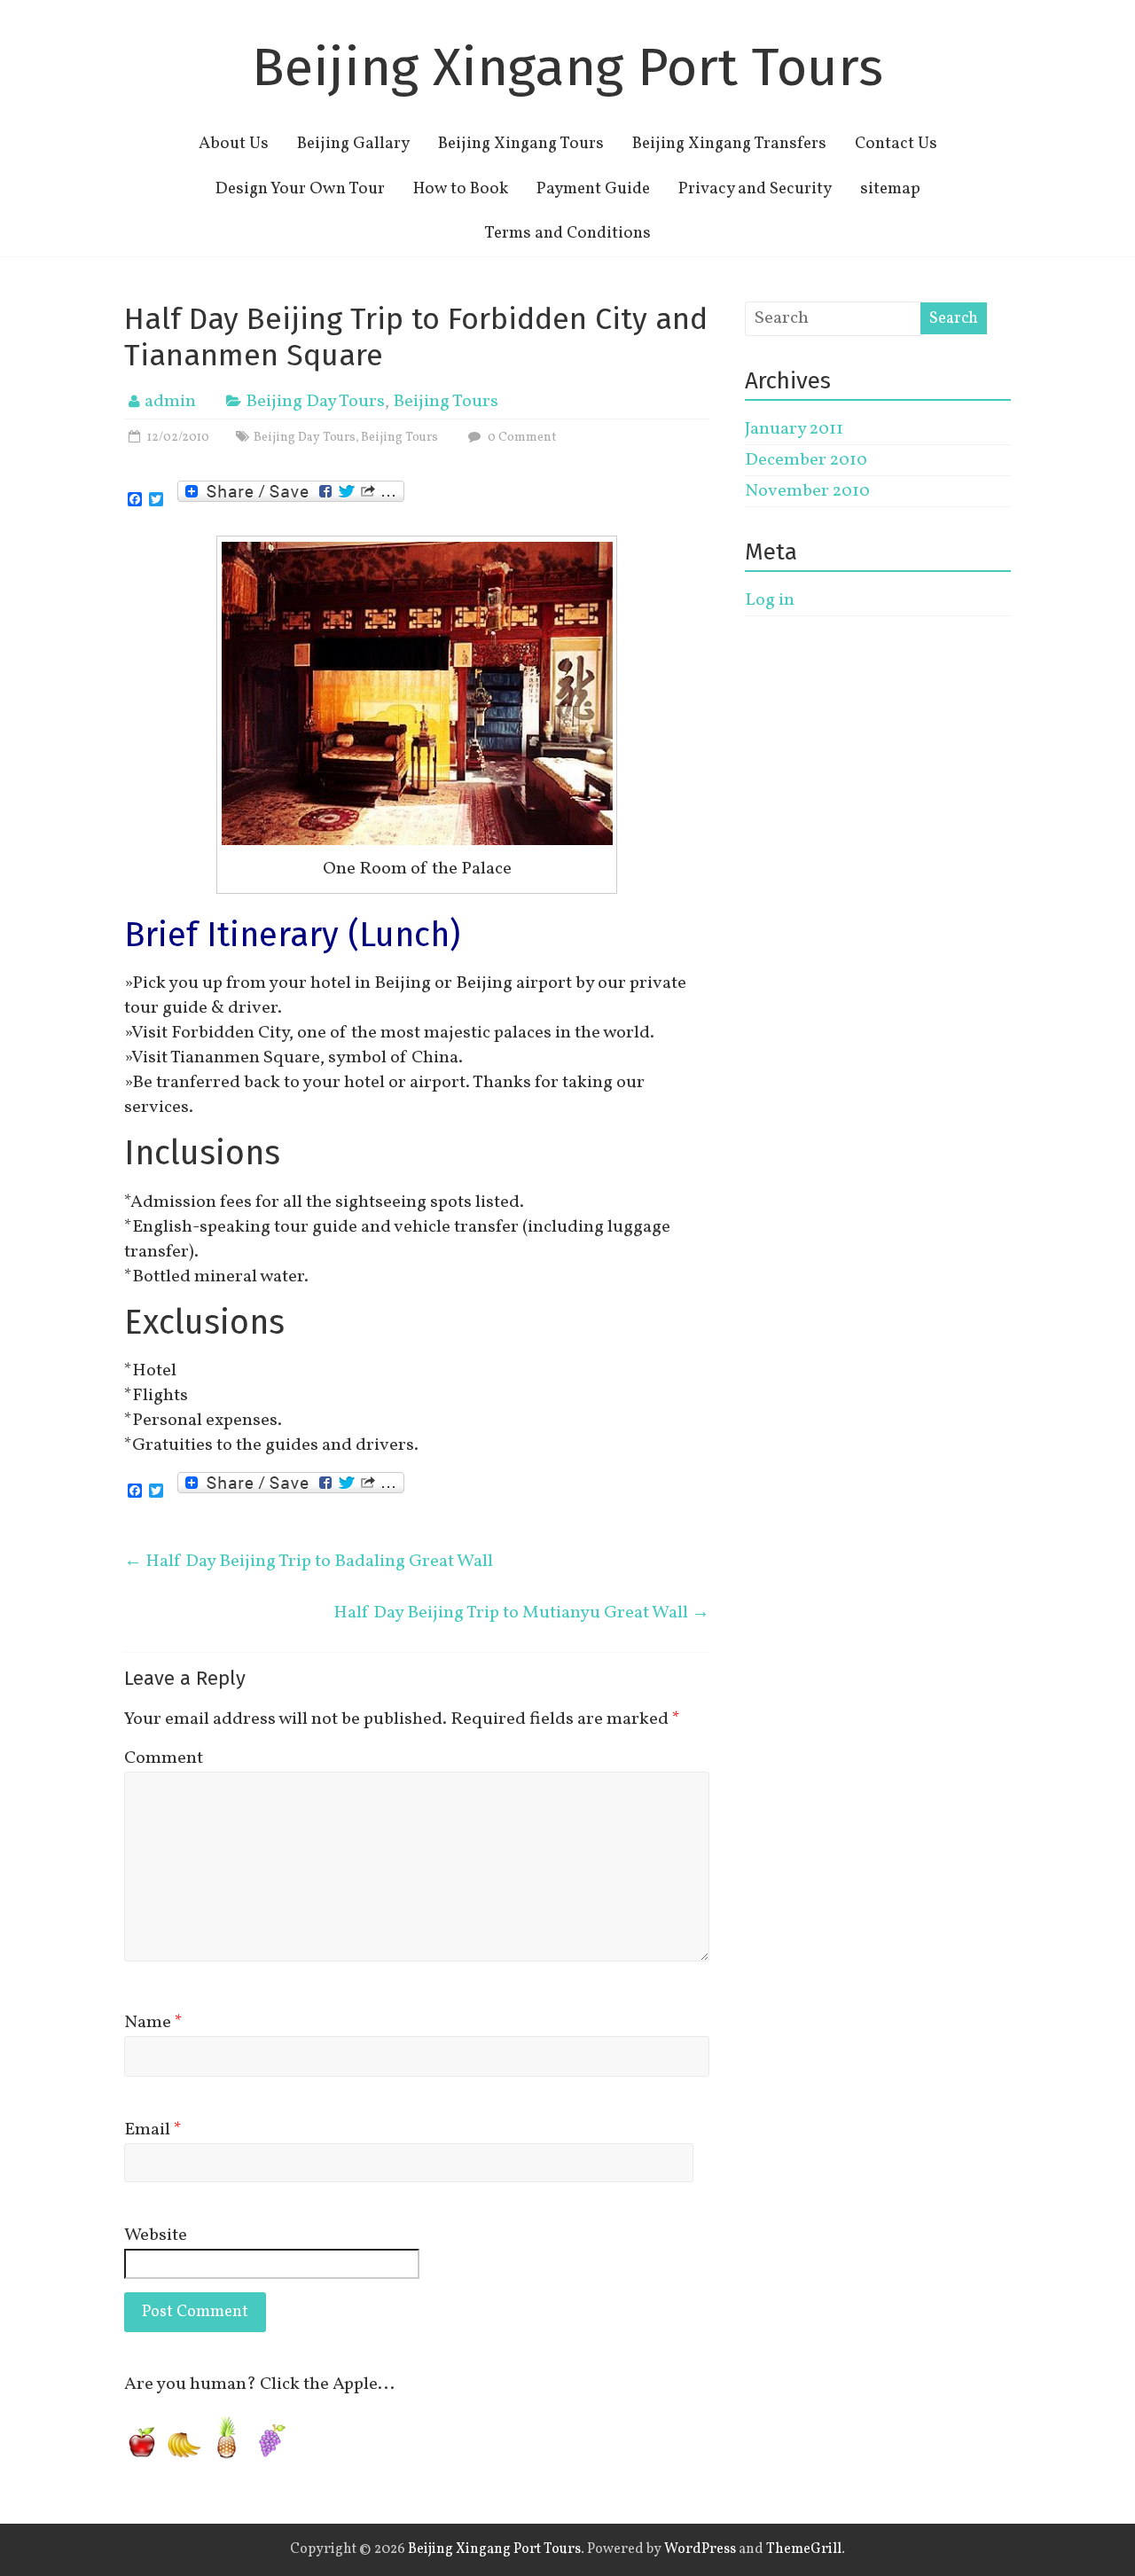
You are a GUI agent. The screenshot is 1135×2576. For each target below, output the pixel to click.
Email (153, 2130)
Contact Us (896, 144)
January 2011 (794, 429)
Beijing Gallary (353, 144)
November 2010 (807, 491)
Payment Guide (593, 189)
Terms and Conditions (567, 233)
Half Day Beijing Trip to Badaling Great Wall (309, 1562)
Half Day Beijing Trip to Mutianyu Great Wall (521, 1613)
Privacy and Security (755, 189)
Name (153, 2023)
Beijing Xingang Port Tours (567, 67)
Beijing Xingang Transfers (729, 144)
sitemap (890, 189)
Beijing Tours (446, 402)
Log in (770, 600)
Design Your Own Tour (300, 189)
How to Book (461, 189)
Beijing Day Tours (315, 402)
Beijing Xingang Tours (521, 144)
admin (170, 402)
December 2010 (806, 460)
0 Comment (521, 438)
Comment (164, 1758)
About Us (234, 144)
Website (156, 2235)
